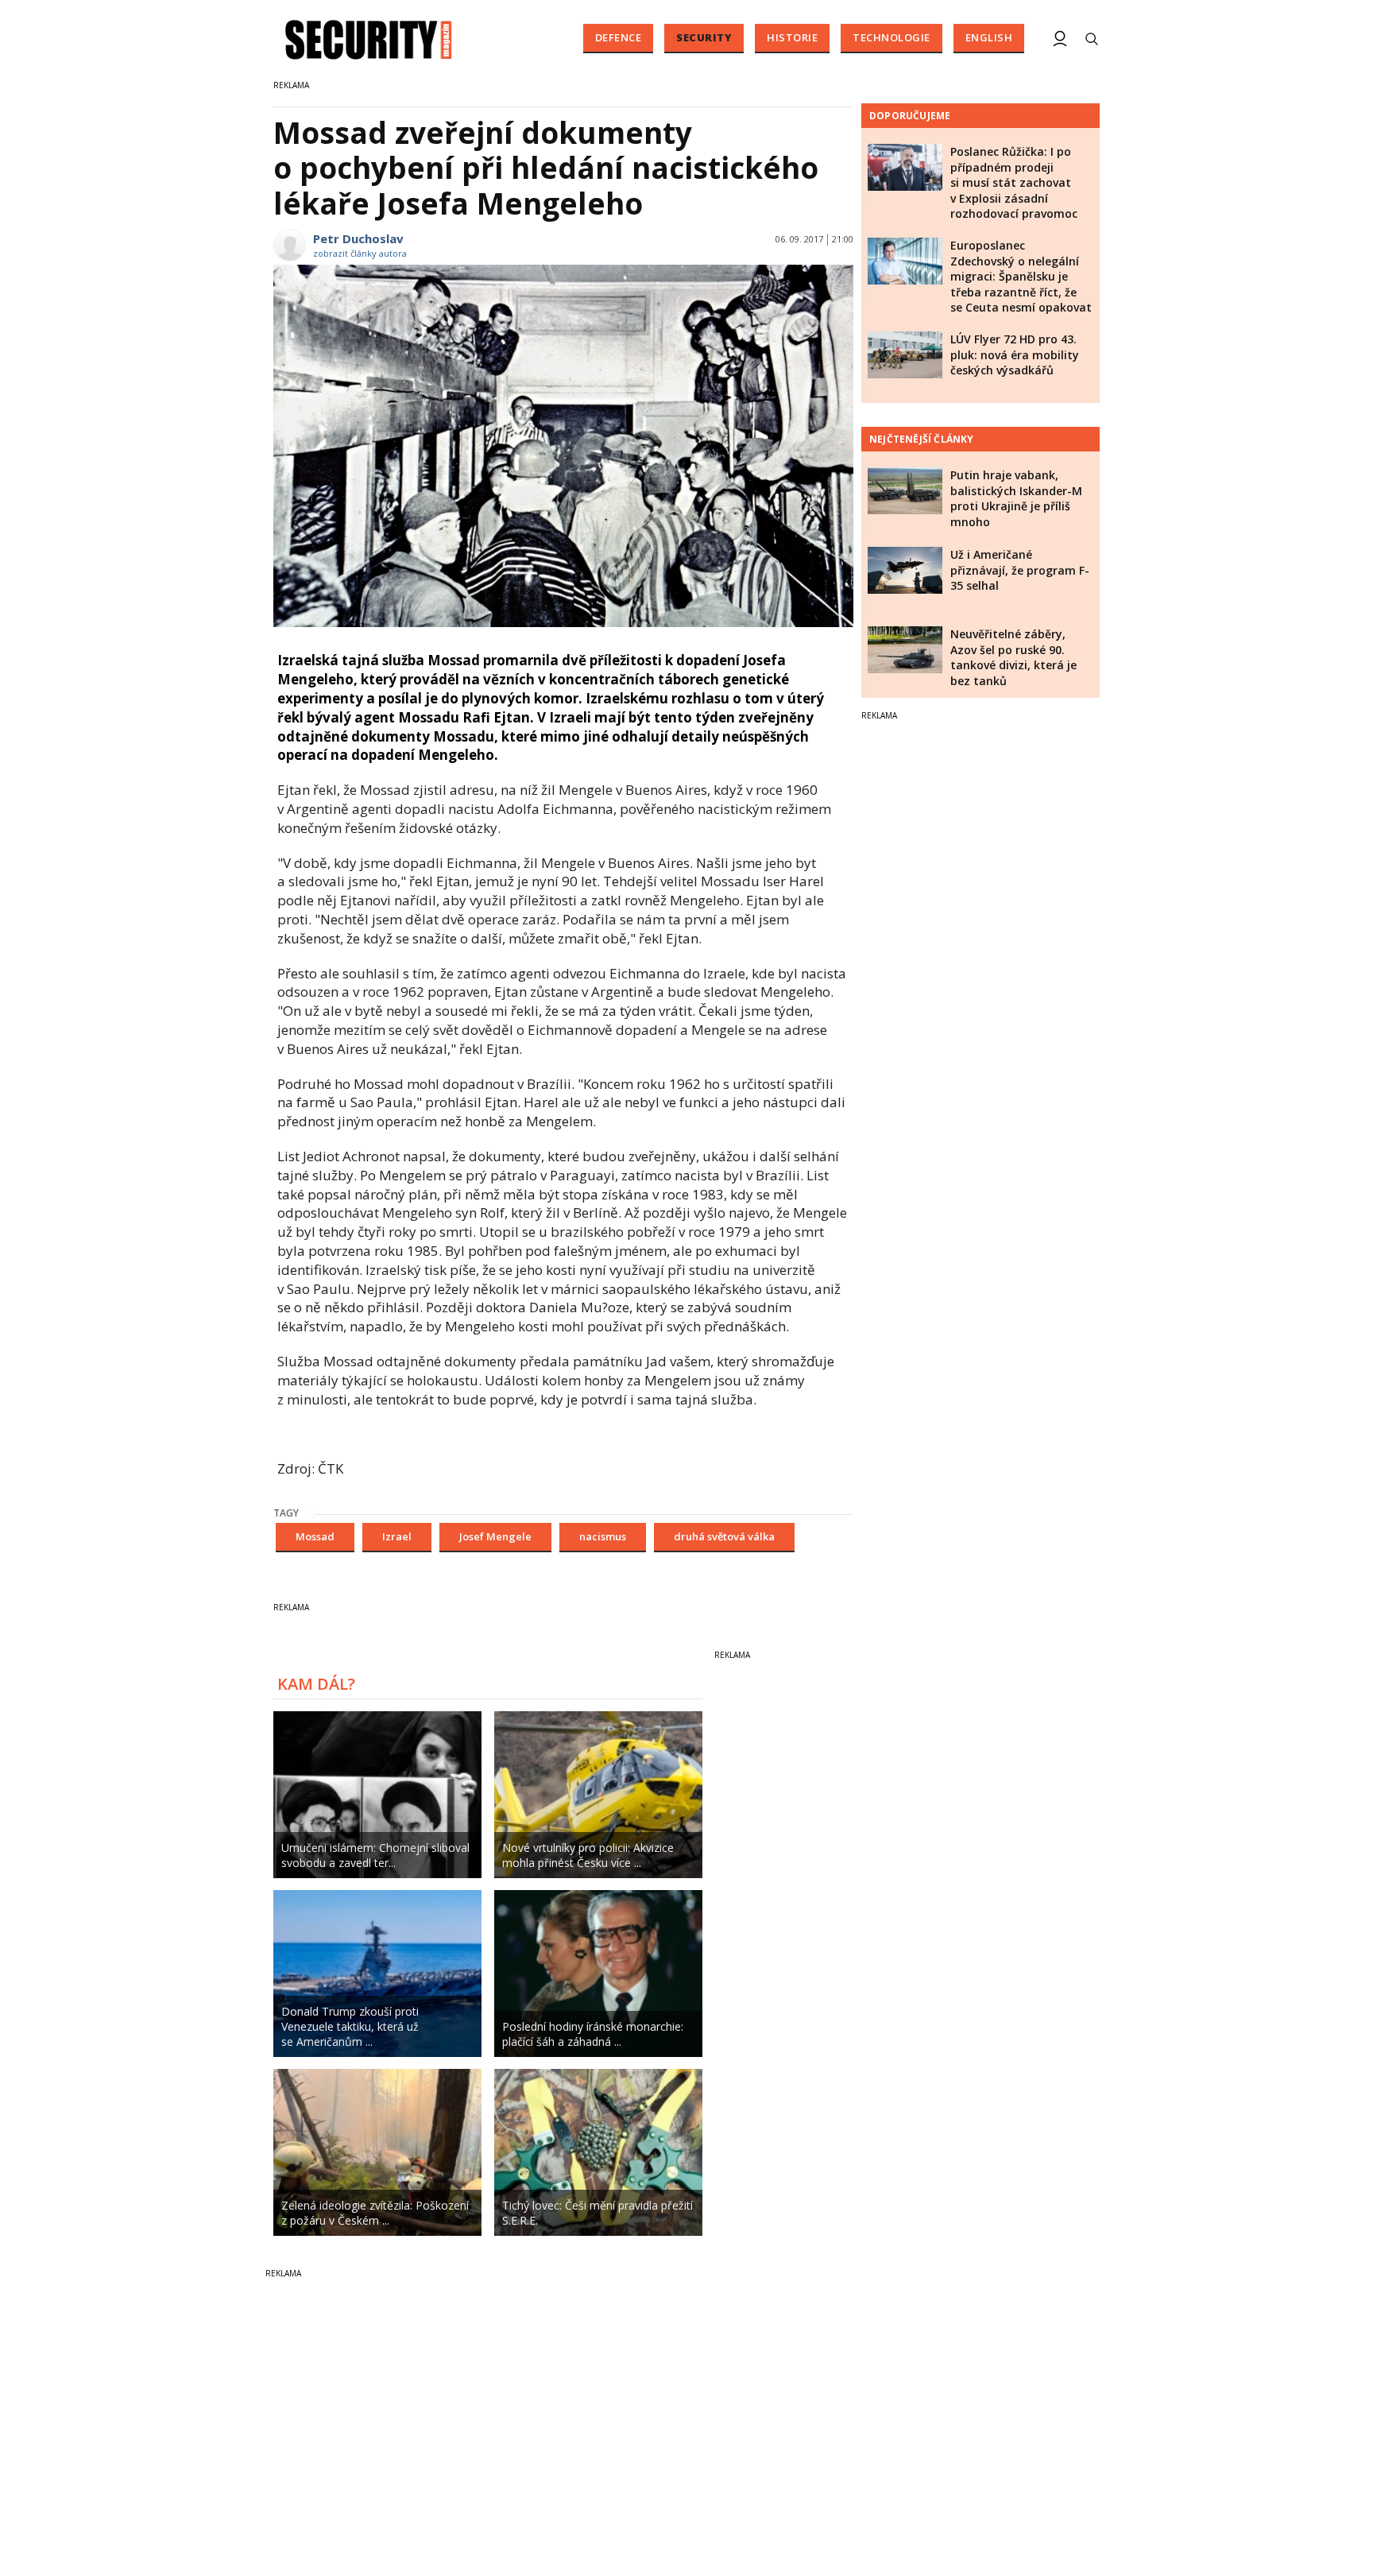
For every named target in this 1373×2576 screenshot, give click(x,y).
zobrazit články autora (360, 253)
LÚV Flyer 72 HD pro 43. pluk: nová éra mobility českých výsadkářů (1015, 354)
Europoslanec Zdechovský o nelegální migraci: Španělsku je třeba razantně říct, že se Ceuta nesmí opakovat (1021, 276)
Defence (619, 37)
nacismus (603, 1536)
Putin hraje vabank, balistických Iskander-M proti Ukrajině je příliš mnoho (1016, 498)
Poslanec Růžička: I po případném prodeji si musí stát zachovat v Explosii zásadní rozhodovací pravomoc (1014, 182)
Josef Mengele (495, 1536)
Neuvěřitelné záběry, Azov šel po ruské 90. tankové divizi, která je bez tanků (1013, 657)
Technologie (891, 37)
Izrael (397, 1536)
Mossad (315, 1536)
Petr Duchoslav (358, 238)
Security (704, 37)
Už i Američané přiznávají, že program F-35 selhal (1020, 570)
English (989, 37)
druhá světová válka (724, 1536)
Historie (792, 37)
